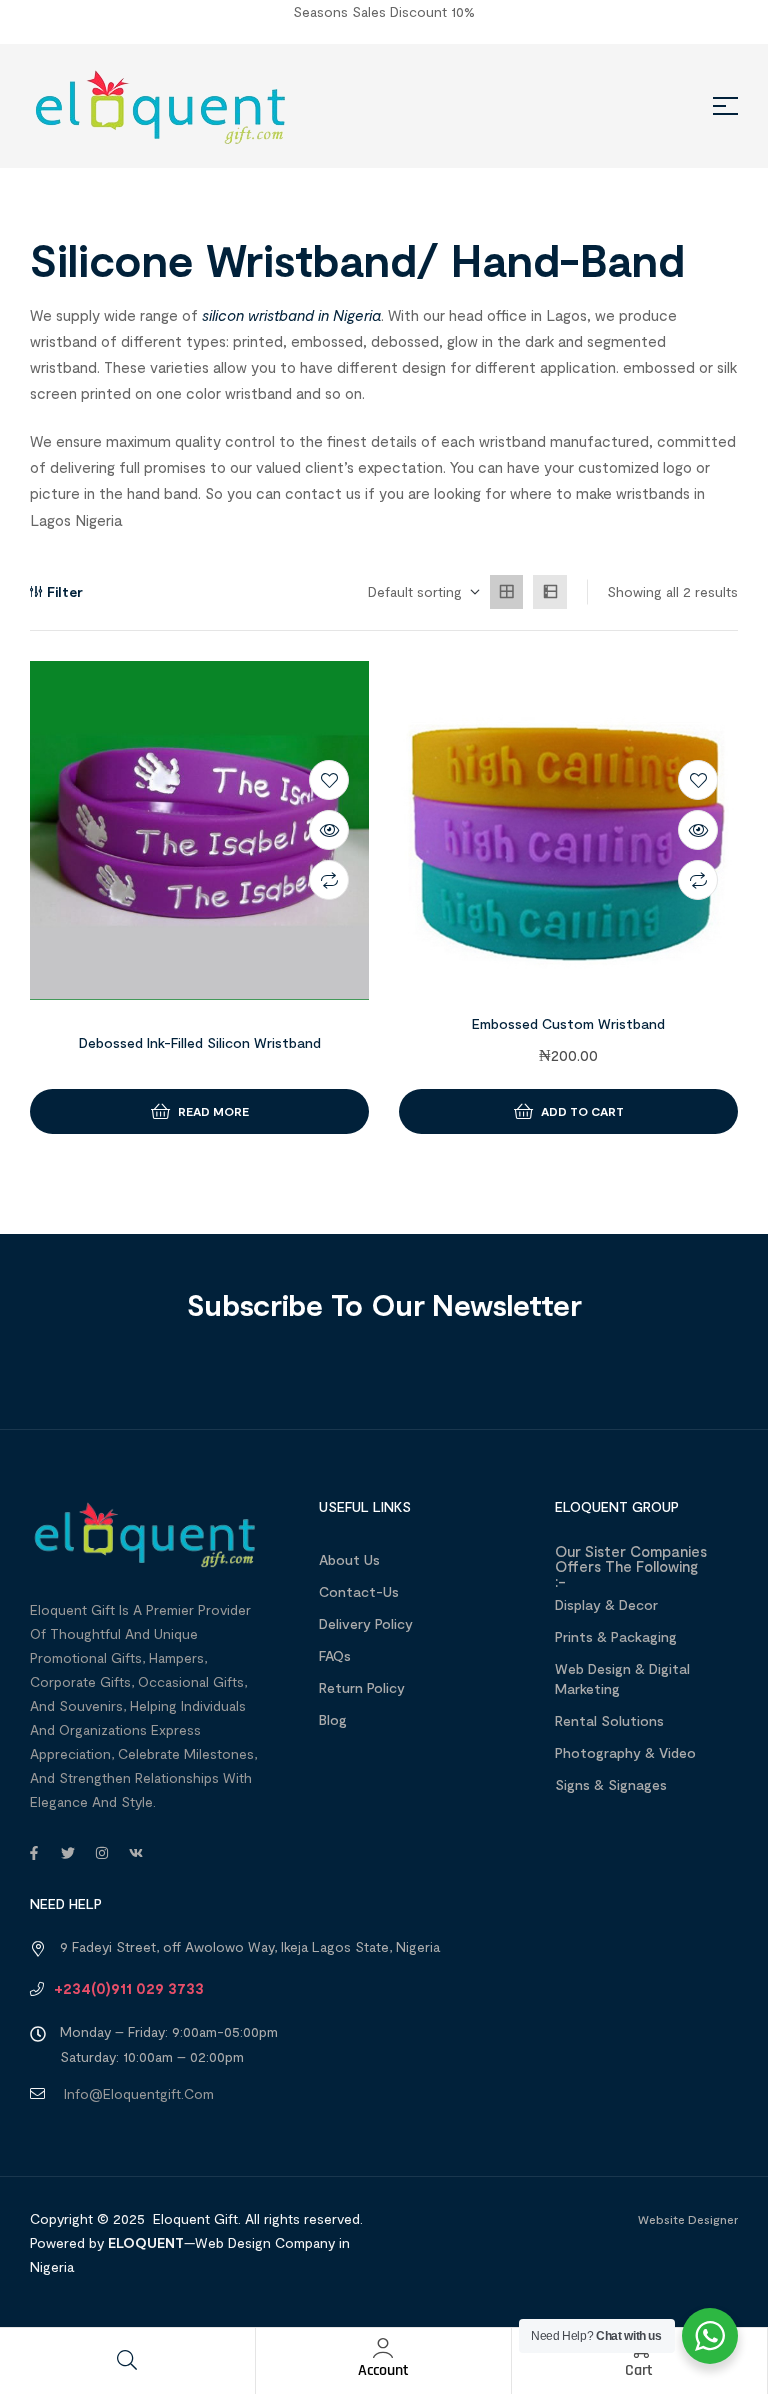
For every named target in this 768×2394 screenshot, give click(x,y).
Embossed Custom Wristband (568, 1023)
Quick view (329, 830)
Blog (333, 1719)
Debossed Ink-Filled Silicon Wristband (200, 1042)
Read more (213, 1111)
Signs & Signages (611, 1784)
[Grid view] (507, 592)
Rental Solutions (609, 1720)
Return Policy (362, 1687)
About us (349, 1559)
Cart (639, 2370)
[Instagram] (102, 1853)
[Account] (383, 2348)
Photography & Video (625, 1752)
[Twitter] (68, 1853)
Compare (329, 880)
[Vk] (136, 1853)
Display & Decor (606, 1604)
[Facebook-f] (34, 1853)
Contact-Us (359, 1591)
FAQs (335, 1655)
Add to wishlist (329, 780)
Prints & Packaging (616, 1636)
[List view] (550, 592)
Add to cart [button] (582, 1111)
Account (383, 2370)
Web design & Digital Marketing (622, 1678)
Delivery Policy (366, 1623)
